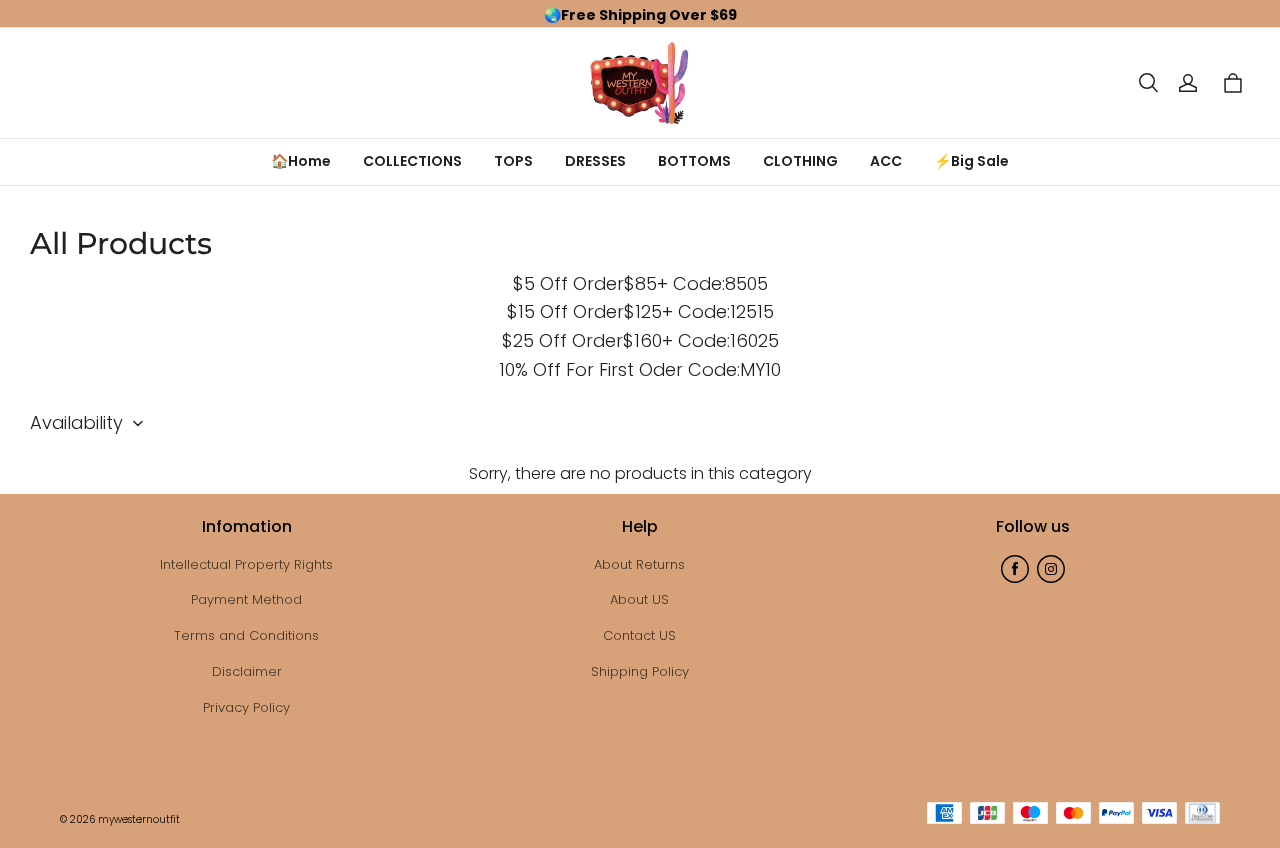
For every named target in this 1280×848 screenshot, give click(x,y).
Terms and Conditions (246, 635)
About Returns (639, 564)
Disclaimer (247, 671)
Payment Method (246, 599)
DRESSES (595, 161)
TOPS (513, 161)
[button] (1148, 83)
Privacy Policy (246, 707)
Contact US (639, 635)
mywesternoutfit (139, 819)
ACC (886, 161)
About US (639, 599)
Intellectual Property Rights (246, 564)
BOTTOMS (694, 161)
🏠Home (301, 161)
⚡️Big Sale (971, 161)
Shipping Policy (640, 671)
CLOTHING (800, 161)
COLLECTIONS (412, 161)
